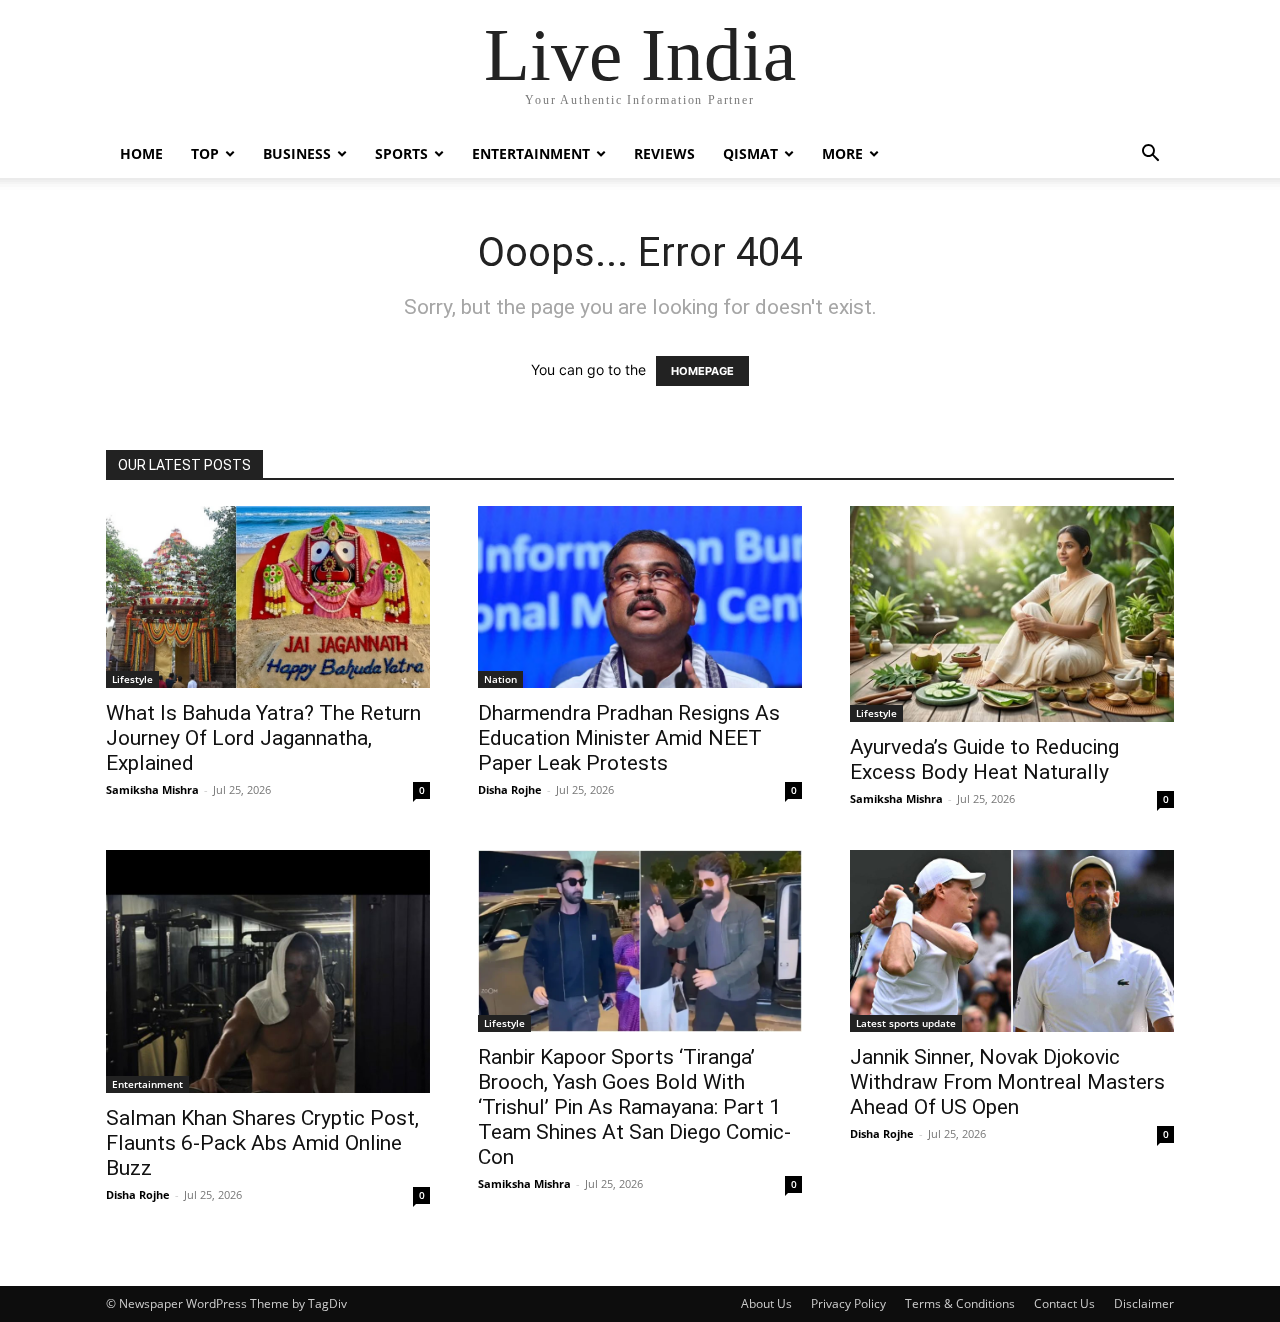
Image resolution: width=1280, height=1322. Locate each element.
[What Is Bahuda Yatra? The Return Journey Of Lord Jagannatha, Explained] (268, 597)
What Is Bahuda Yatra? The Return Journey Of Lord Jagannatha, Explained (263, 738)
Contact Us (1064, 1303)
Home (141, 153)
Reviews (664, 153)
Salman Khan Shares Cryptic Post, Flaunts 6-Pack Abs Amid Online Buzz (262, 1143)
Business (297, 153)
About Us (766, 1303)
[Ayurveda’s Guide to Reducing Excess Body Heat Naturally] (1012, 614)
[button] (1150, 155)
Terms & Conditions (960, 1303)
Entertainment (531, 153)
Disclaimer (1144, 1303)
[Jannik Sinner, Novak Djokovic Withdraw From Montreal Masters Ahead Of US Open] (1012, 941)
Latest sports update (906, 1023)
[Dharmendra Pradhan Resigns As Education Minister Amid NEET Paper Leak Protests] (640, 597)
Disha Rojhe (510, 789)
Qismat (750, 153)
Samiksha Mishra (152, 789)
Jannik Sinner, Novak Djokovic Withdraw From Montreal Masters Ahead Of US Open (1007, 1082)
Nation (500, 679)
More (842, 153)
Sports (401, 153)
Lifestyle (132, 679)
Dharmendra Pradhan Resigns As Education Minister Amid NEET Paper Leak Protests (629, 738)
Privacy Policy (848, 1303)
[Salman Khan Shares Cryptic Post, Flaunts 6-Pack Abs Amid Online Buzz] (268, 971)
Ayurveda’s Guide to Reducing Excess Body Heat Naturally (984, 759)
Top (205, 153)
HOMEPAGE (702, 371)
